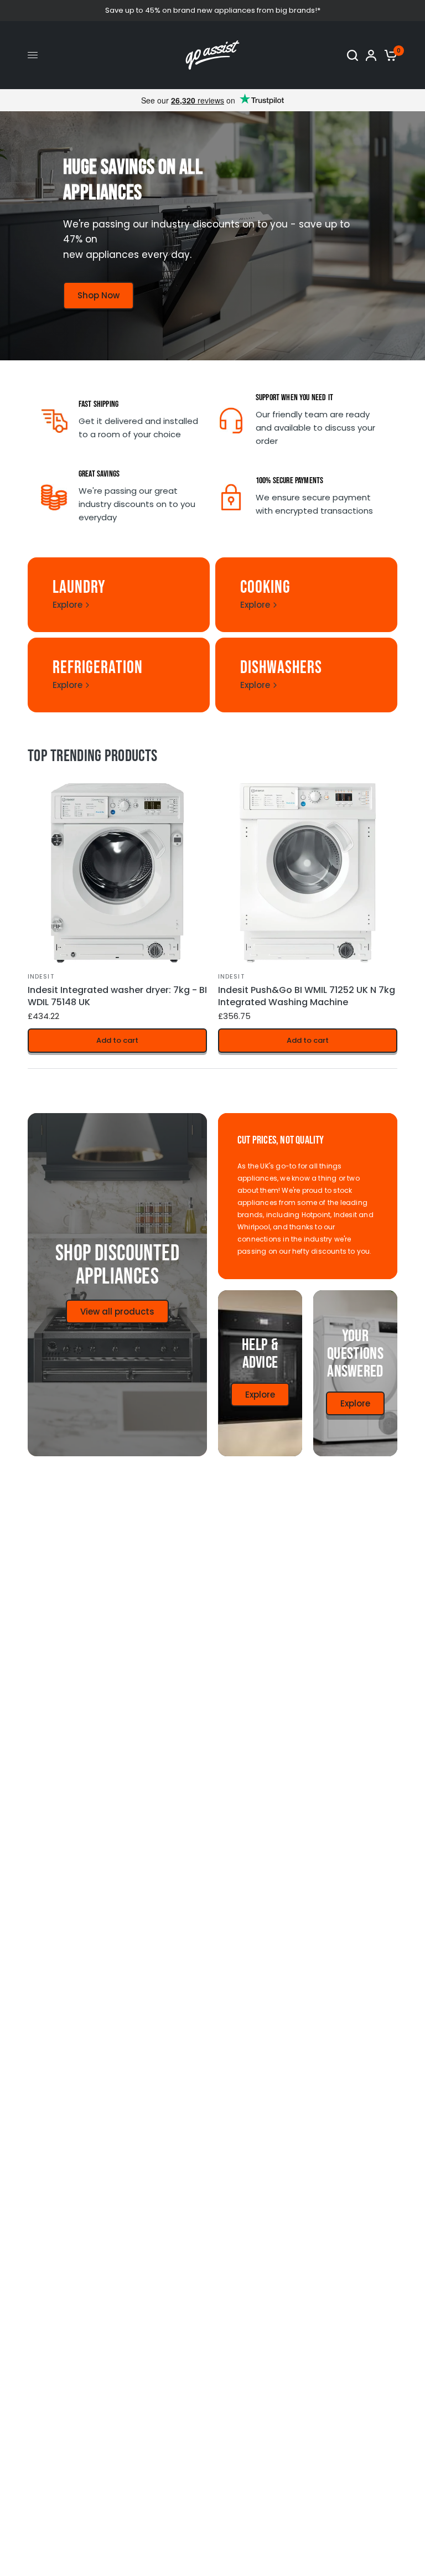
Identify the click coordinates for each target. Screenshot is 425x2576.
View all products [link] (117, 1312)
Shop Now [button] (99, 295)
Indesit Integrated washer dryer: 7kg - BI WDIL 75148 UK (117, 996)
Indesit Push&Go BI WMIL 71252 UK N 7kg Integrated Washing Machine (307, 996)
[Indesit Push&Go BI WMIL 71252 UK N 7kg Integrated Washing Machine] (308, 873)
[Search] (353, 55)
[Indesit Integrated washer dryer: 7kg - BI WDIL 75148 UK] (117, 873)
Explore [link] (68, 605)
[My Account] (371, 55)
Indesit (41, 976)
